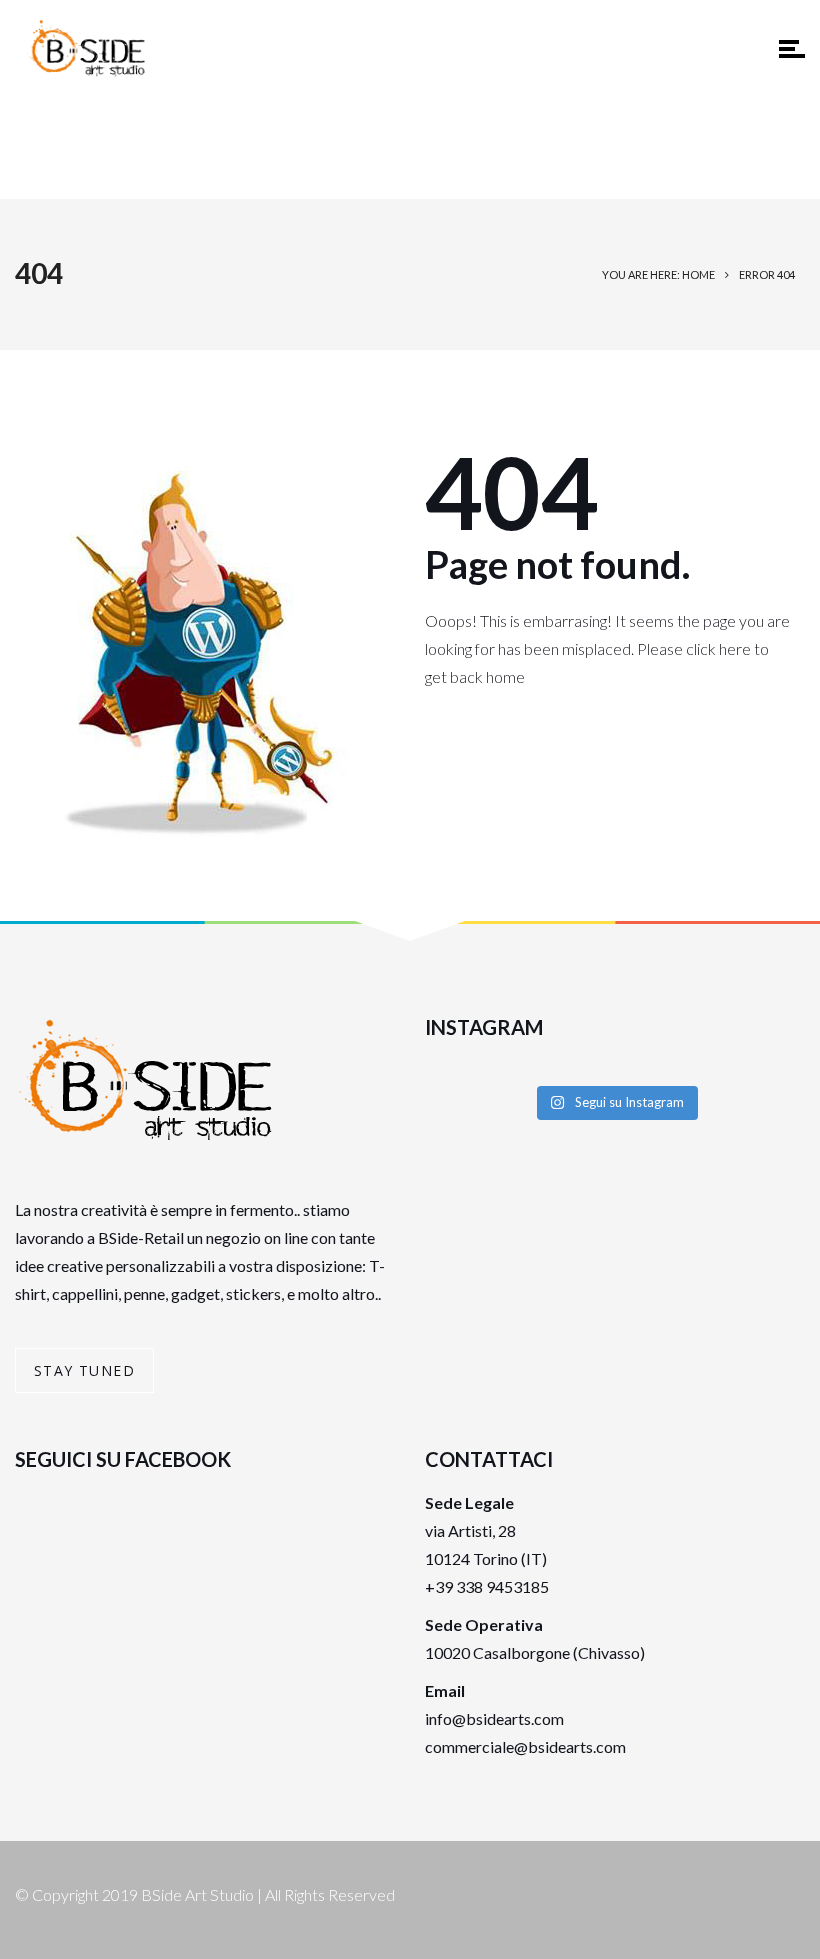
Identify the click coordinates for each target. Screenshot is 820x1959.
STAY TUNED (84, 1370)
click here (718, 648)
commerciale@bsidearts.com (525, 1746)
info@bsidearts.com (494, 1718)
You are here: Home (658, 274)
